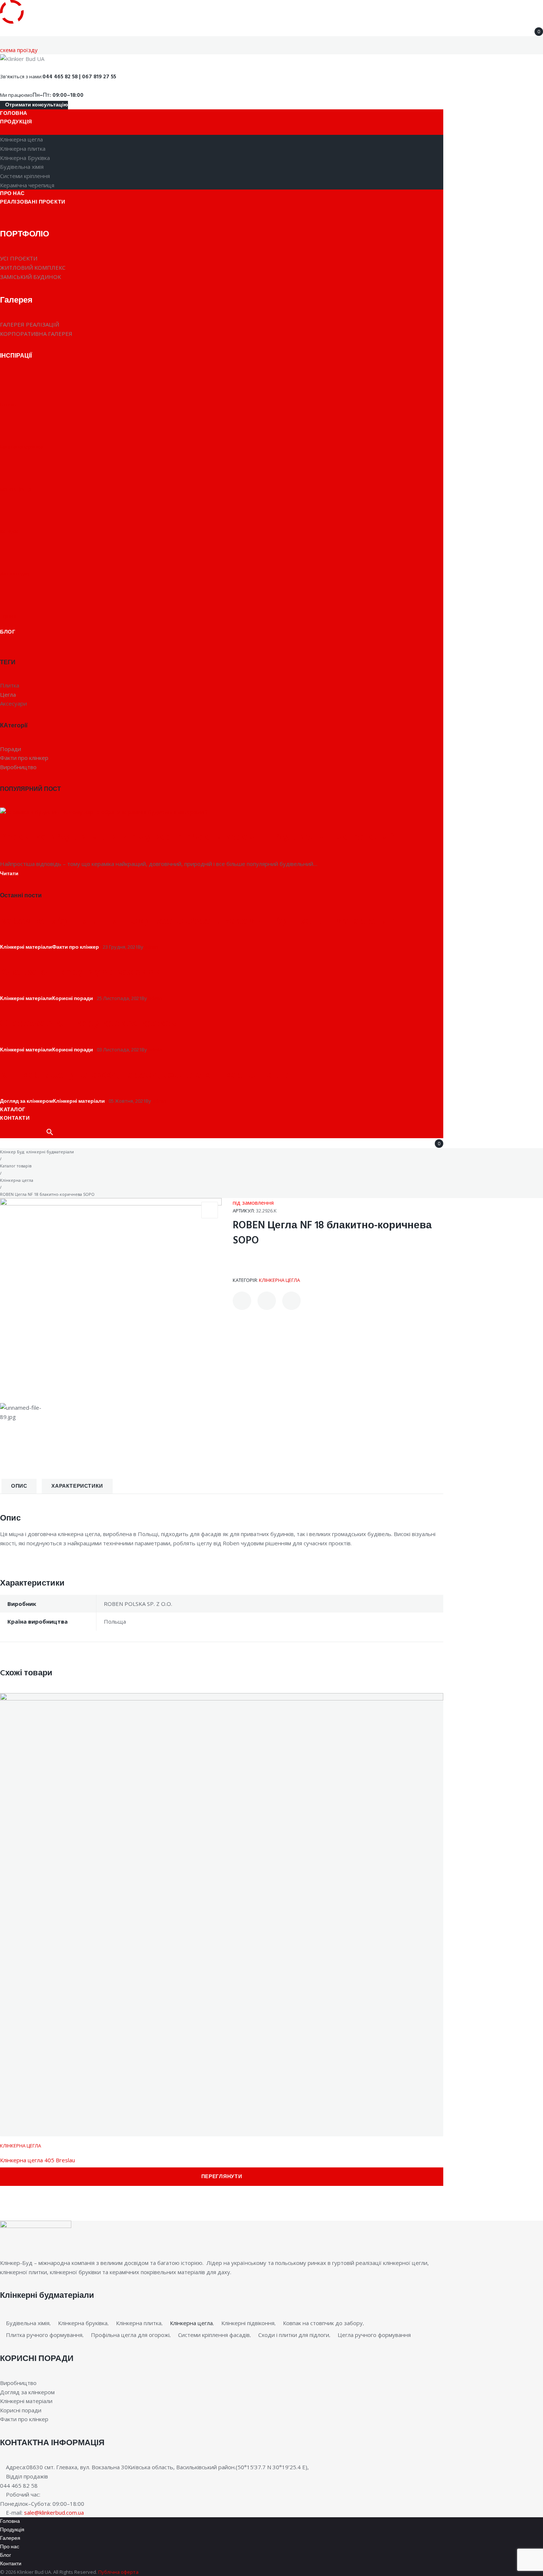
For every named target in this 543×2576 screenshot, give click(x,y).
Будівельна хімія (28, 2323)
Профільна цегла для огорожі (130, 2335)
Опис (19, 1486)
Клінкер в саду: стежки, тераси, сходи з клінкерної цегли (145, 1075)
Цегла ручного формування (374, 2335)
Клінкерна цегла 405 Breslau (37, 2160)
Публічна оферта (118, 2572)
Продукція (12, 2530)
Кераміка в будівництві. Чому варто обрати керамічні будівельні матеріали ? (197, 838)
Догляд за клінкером (26, 1101)
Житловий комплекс (33, 267)
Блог (6, 2555)
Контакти (11, 2564)
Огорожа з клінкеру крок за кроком (89, 1024)
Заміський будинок (30, 277)
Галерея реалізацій (30, 324)
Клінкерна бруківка (83, 2323)
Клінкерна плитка (139, 2323)
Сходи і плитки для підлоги (294, 2335)
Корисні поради (73, 999)
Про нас (10, 2547)
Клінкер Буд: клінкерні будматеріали (37, 1152)
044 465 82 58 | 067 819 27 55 (79, 77)
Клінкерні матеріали (26, 947)
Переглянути (222, 2177)
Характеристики (77, 1486)
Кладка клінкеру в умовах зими (81, 973)
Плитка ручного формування (44, 2335)
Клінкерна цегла (17, 1180)
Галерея (10, 2539)
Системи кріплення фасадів (214, 2335)
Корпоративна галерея (36, 334)
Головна (10, 2522)
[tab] (19, 1486)
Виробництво (18, 2383)
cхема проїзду (19, 50)
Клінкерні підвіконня (248, 2323)
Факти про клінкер (76, 947)
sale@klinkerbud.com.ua (54, 2512)
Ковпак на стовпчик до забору (323, 2323)
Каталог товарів (16, 1166)
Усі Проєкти (19, 258)
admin (151, 947)
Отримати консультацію (36, 105)
